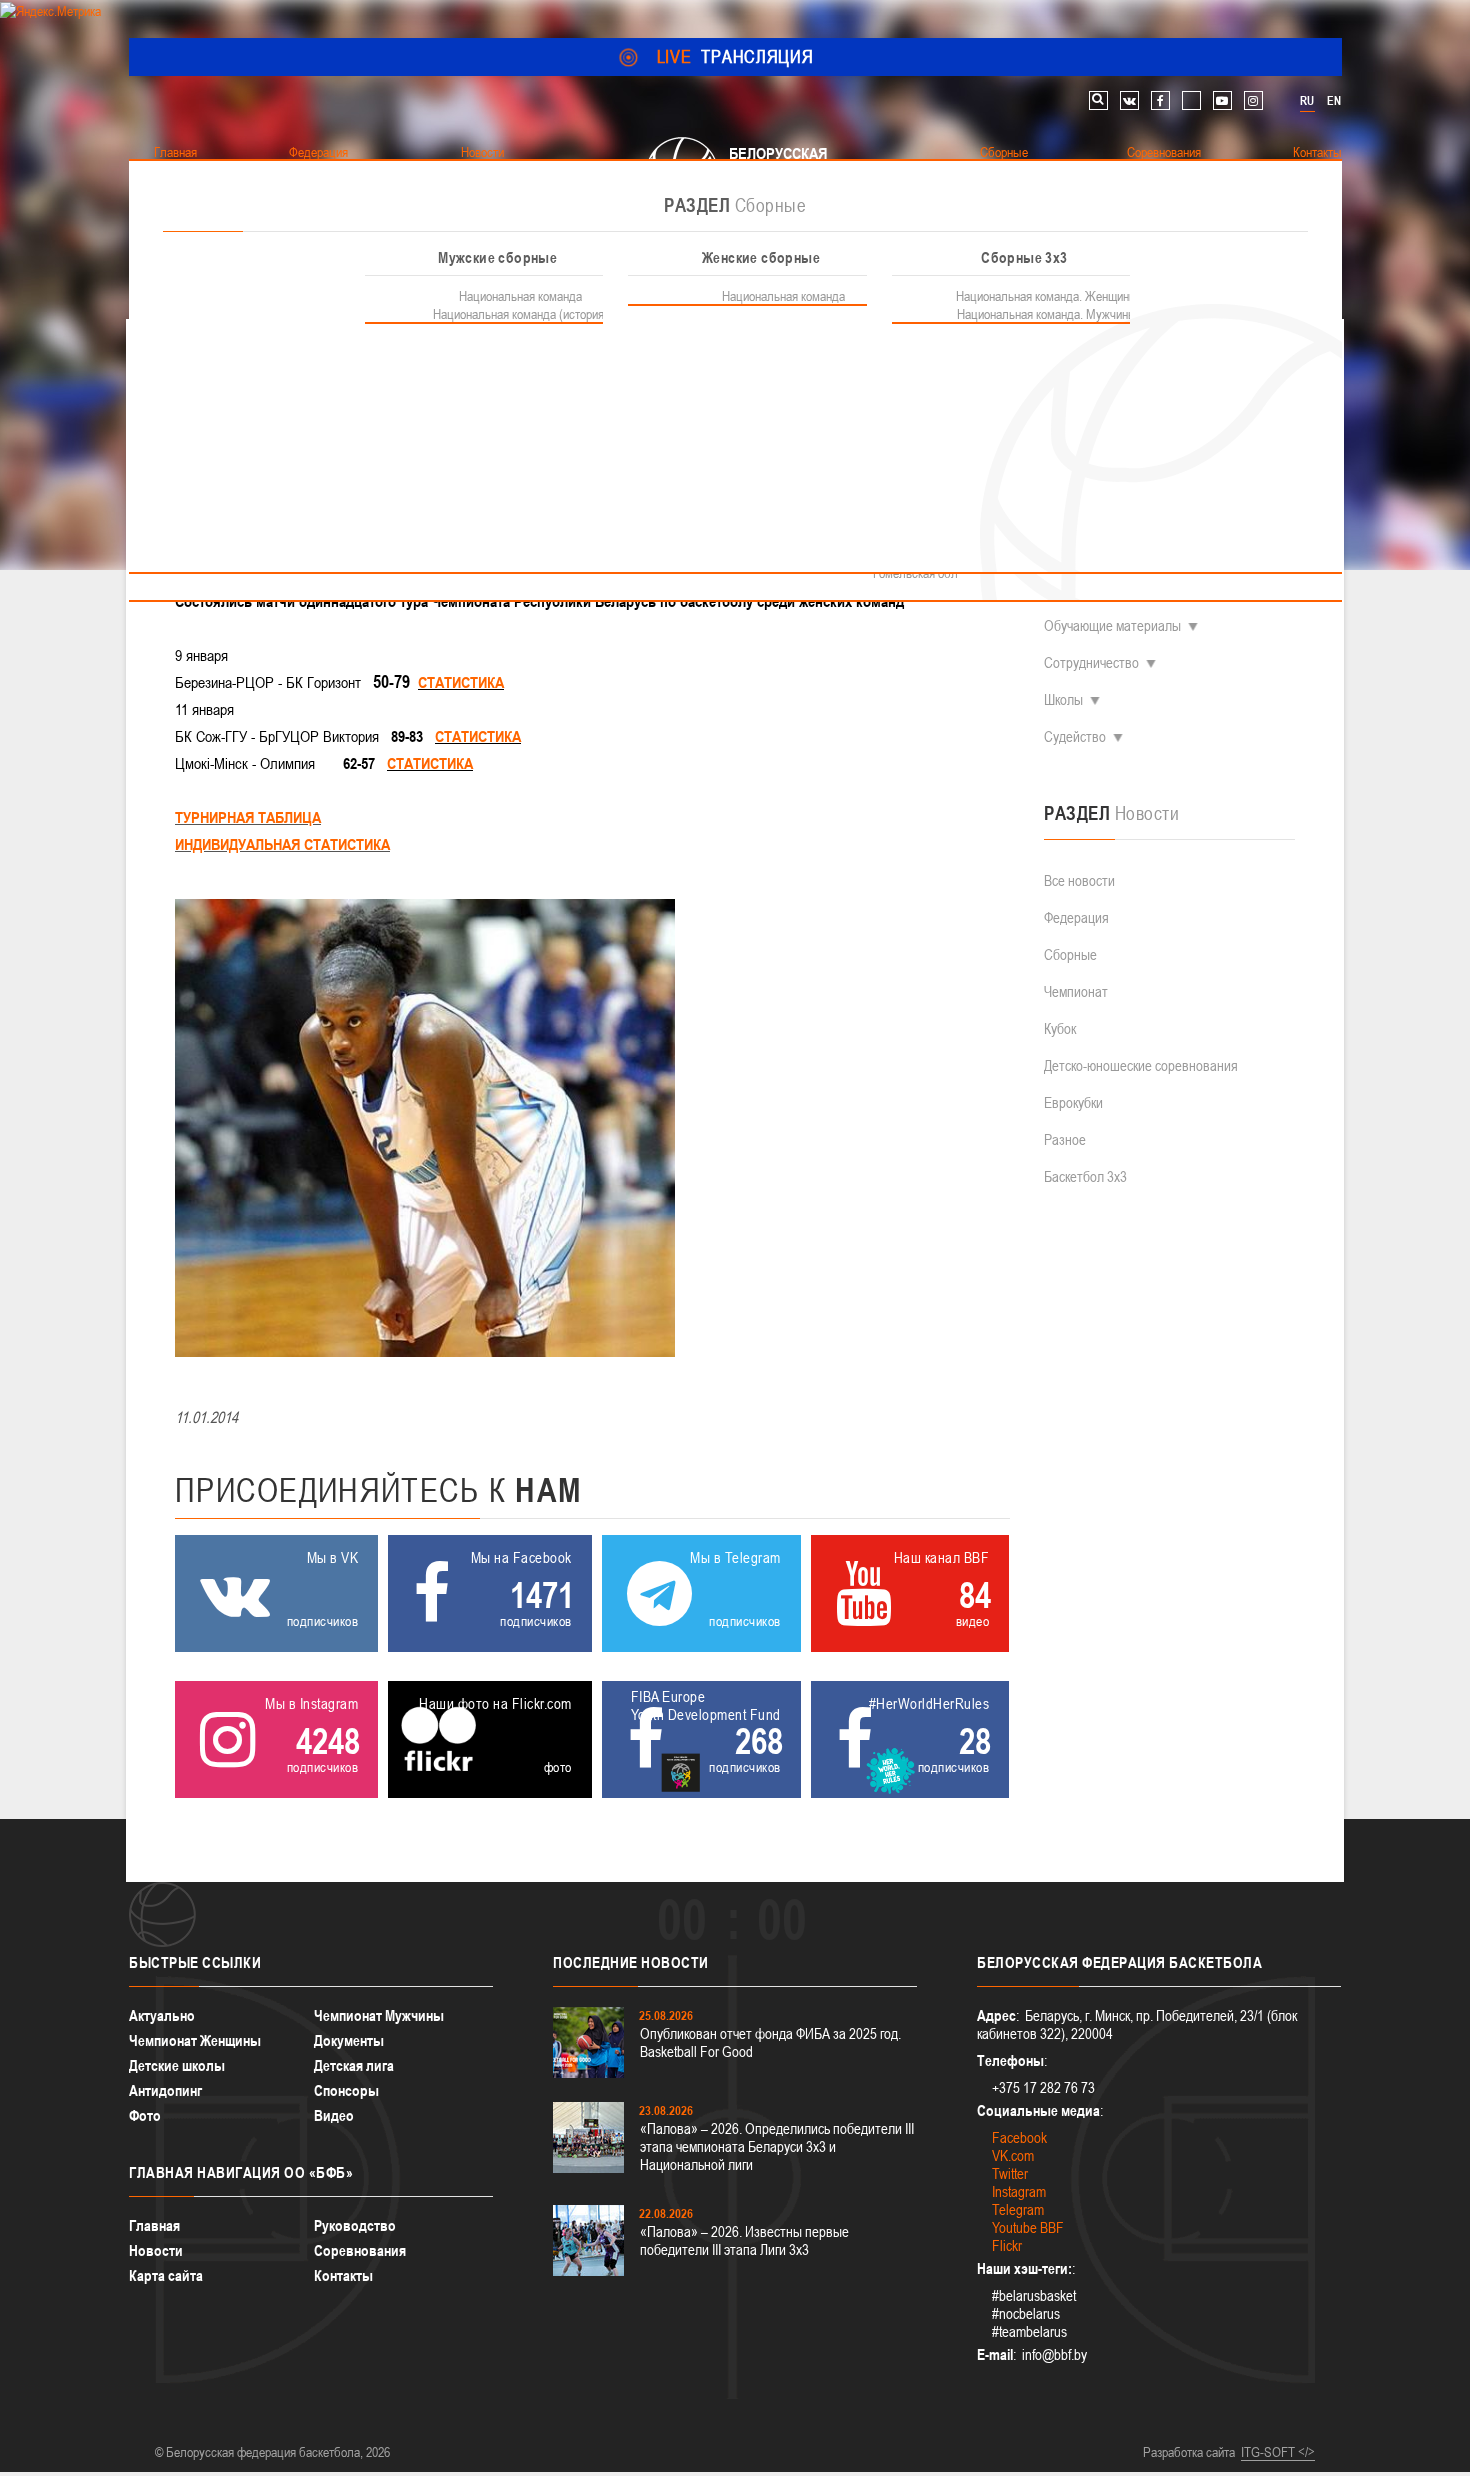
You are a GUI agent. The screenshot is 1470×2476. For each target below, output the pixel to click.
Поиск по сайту (1098, 100)
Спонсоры (346, 2090)
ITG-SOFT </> (1278, 2452)
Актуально (162, 2015)
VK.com (1013, 2155)
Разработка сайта (1189, 2452)
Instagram (1019, 2191)
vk (1129, 100)
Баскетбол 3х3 (1085, 1176)
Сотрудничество (1091, 662)
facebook (1160, 100)
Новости (156, 2250)
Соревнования (360, 2250)
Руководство (355, 2225)
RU (1307, 101)
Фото (145, 2115)
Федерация (1076, 917)
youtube (1222, 100)
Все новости (1079, 880)
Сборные (1070, 954)
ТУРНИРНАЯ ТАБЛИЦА (248, 817)
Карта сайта (166, 2275)
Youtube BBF (1028, 2227)
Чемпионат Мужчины (379, 2015)
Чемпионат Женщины (195, 2040)
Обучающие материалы (1112, 625)
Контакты (343, 2275)
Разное (1065, 1139)
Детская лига (354, 2065)
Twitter (1010, 2173)
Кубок (1060, 1028)
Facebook (1019, 2137)
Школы (1063, 699)
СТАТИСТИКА (461, 682)
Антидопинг (165, 2090)
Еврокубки (1073, 1102)
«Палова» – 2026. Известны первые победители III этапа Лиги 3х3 (744, 2240)
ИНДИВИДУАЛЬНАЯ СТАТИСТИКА (282, 844)
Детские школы (177, 2065)
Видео (334, 2115)
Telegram (1018, 2209)
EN (1334, 101)
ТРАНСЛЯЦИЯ (735, 56)
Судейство (1075, 736)
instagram (1253, 100)
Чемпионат (1076, 991)
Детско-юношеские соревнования (1141, 1065)
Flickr (1007, 2245)
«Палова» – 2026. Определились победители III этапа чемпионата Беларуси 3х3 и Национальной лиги (777, 2146)
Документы (349, 2040)
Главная (154, 2225)
